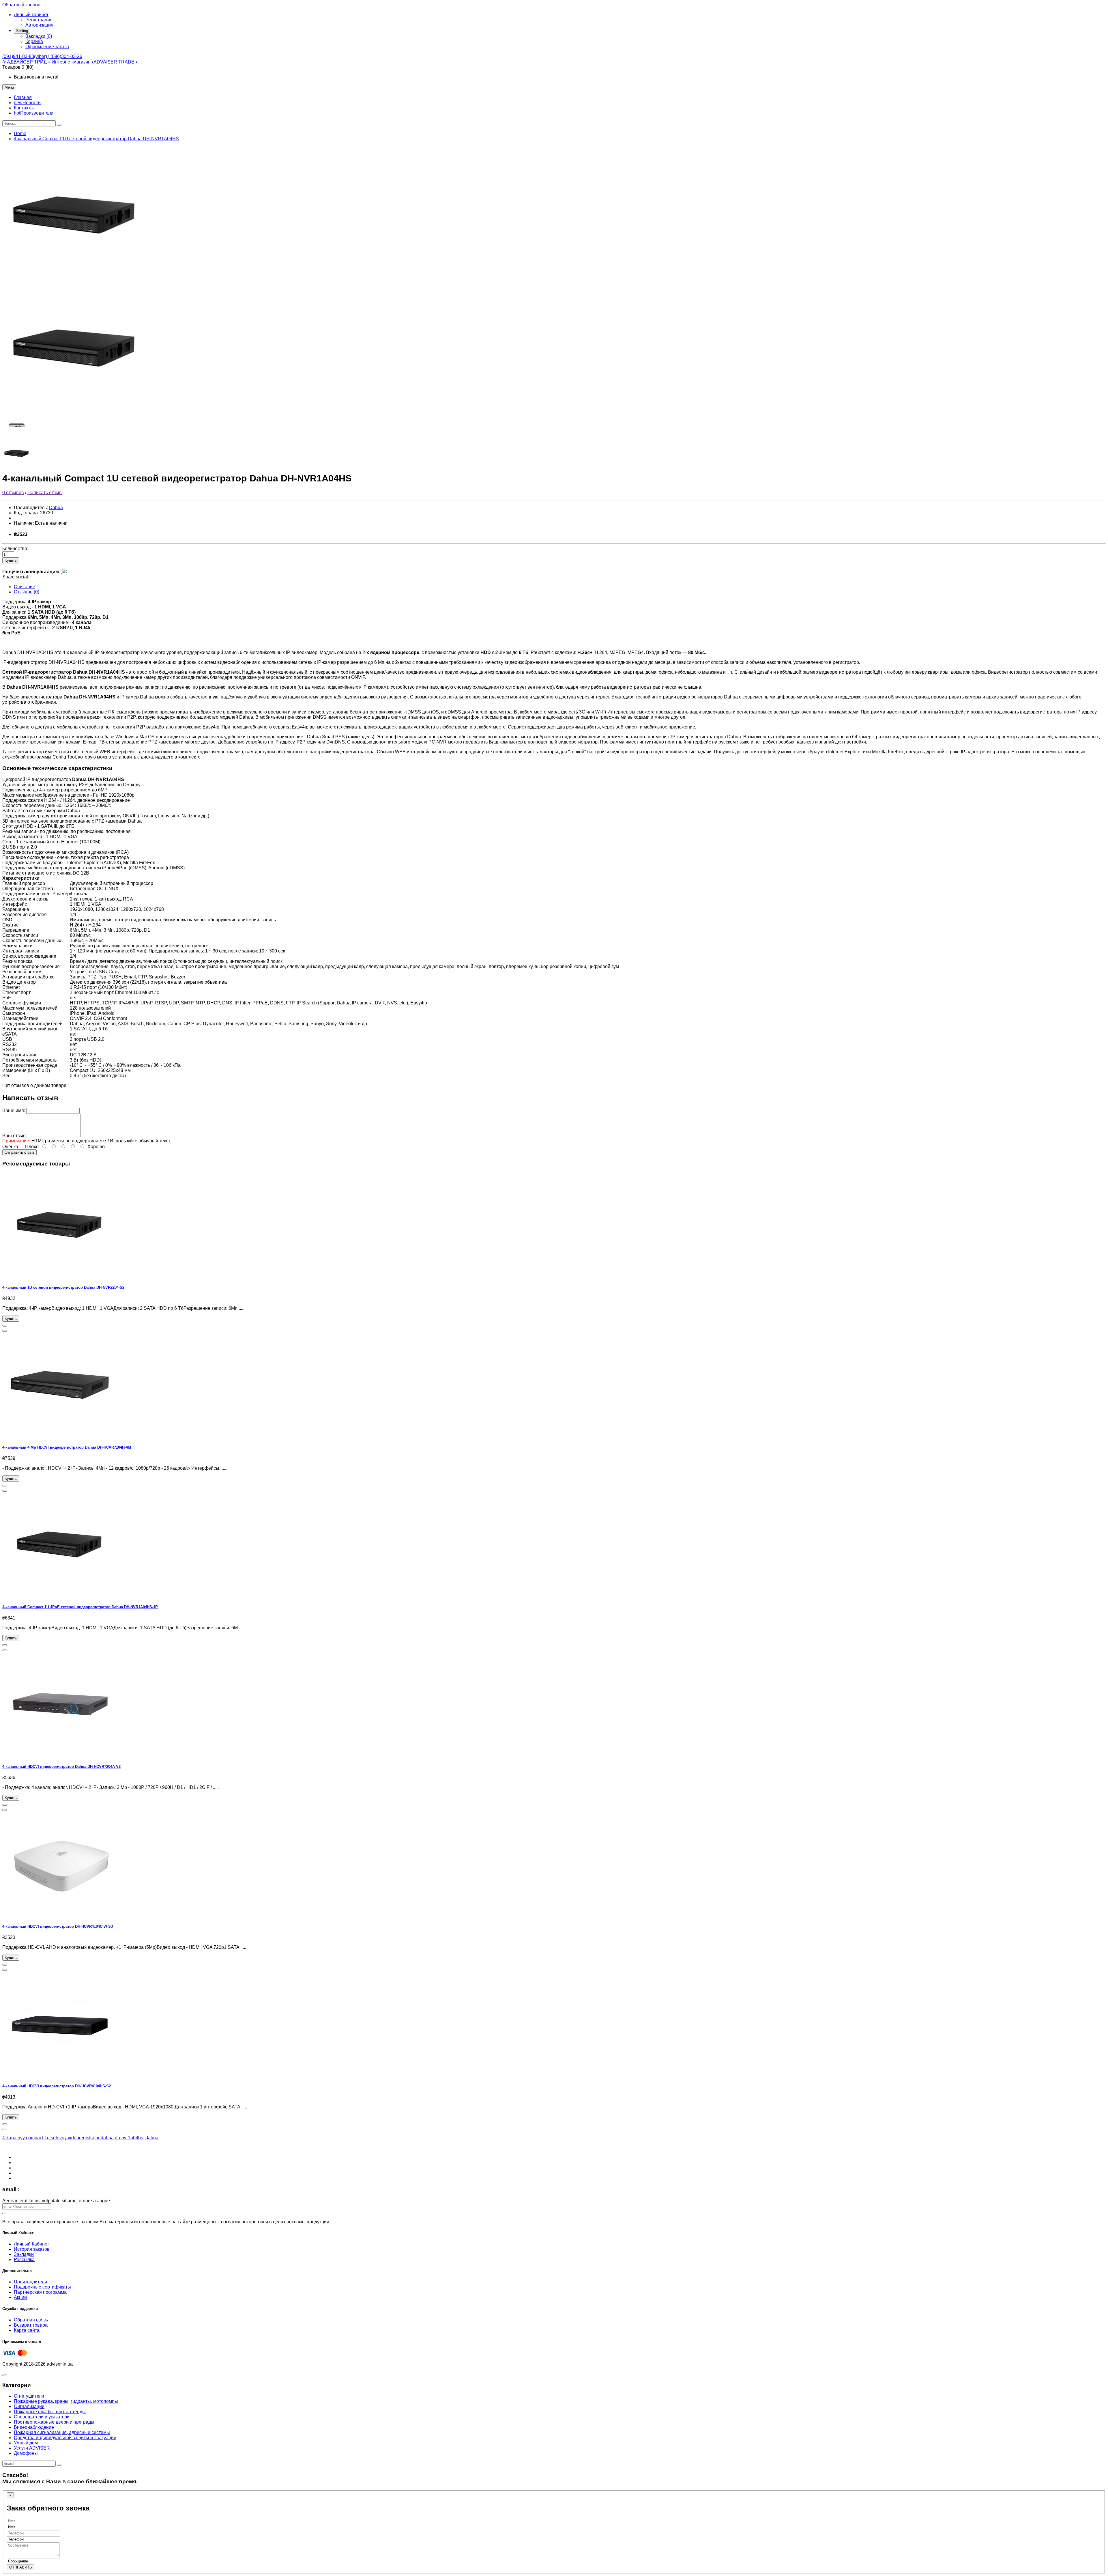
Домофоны (26, 2453)
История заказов (32, 2249)
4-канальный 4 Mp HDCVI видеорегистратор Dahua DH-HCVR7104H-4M (67, 1447)
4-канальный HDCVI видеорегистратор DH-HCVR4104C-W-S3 (58, 1926)
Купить (11, 560)
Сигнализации (29, 2406)
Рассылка (24, 2260)
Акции (20, 2297)
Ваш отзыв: (15, 1136)
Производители (30, 2282)
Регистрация (39, 20)
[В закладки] (5, 1326)
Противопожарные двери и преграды (54, 2422)
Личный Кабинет (31, 2244)
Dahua (56, 508)
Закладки (24, 2254)
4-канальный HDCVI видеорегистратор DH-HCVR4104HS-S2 (57, 2086)
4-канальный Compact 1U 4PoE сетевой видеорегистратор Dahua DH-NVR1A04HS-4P (80, 1607)
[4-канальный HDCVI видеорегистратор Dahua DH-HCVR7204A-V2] (60, 1755)
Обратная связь (31, 2320)
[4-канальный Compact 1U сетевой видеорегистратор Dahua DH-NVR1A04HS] (74, 276)
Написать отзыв (45, 493)
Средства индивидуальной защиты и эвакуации (65, 2438)
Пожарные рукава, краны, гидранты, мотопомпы (66, 2401)
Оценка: (11, 1147)
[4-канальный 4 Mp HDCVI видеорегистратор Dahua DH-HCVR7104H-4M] (60, 1436)
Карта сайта (27, 2330)
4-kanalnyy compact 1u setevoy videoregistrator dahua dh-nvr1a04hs (73, 2138)
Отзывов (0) (27, 592)
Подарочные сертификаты (42, 2287)
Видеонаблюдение (34, 2427)
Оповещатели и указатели (42, 2417)
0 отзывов (13, 493)
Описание (25, 587)
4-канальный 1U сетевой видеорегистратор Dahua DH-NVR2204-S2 (63, 1287)
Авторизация (39, 25)
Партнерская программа (40, 2292)
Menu (9, 87)
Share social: (16, 577)
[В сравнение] (5, 1331)
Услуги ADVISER (32, 2448)
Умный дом (26, 2443)
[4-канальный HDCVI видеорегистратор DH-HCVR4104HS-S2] (60, 2075)
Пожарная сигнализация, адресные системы (62, 2432)
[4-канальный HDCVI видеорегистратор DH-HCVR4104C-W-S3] (60, 1915)
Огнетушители (29, 2396)
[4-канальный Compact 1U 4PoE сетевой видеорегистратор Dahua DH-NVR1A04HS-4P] (60, 1596)
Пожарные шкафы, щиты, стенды (50, 2412)
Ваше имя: (14, 1110)
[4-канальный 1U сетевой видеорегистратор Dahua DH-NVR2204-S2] (60, 1276)
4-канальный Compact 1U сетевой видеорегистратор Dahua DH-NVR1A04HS (96, 139)
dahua (152, 2138)
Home (20, 133)
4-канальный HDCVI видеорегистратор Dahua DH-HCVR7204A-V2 (61, 1767)
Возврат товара (31, 2325)
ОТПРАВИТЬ (21, 2567)
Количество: (15, 549)
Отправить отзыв (19, 1152)
